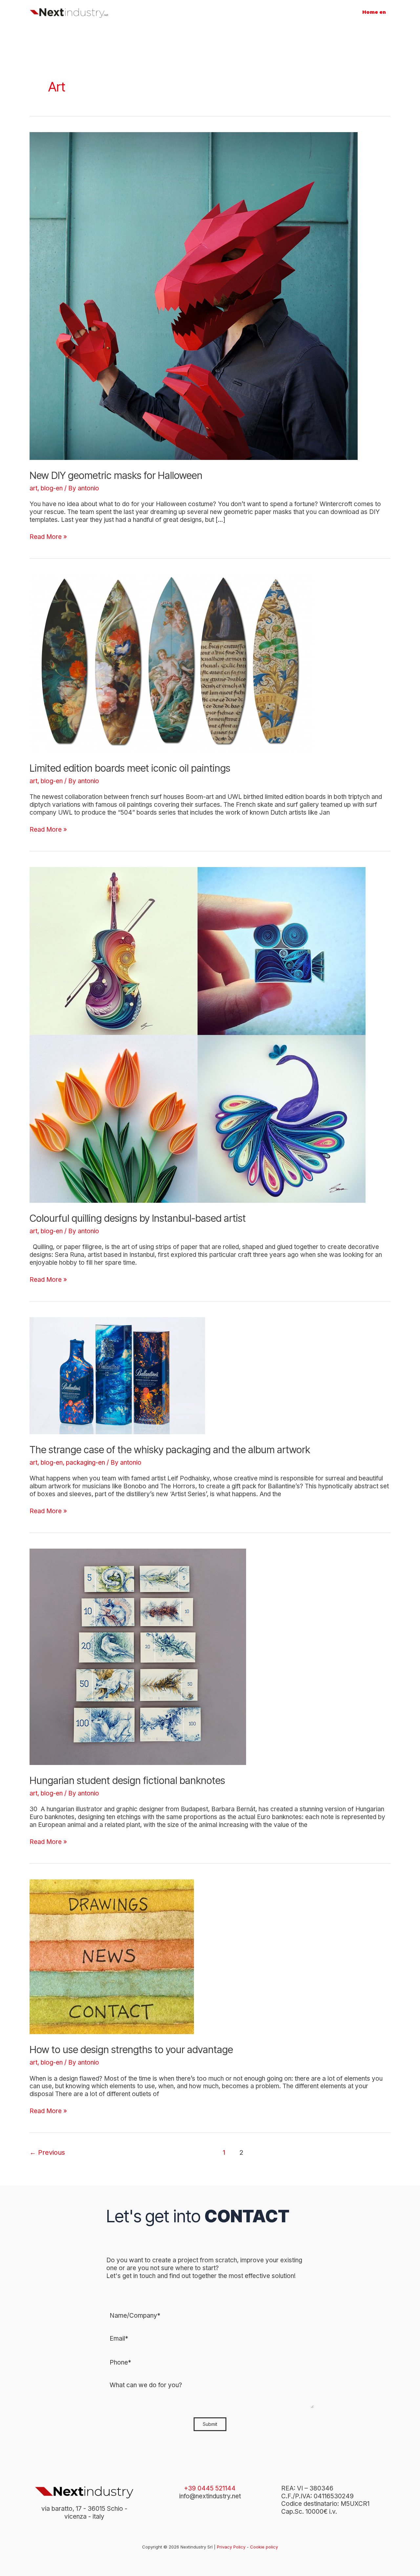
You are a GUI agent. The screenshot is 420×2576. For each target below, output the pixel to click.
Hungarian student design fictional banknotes (127, 1780)
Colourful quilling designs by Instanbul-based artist (138, 1218)
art (33, 488)
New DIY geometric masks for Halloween (116, 475)
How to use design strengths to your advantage (131, 2050)
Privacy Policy (231, 2547)
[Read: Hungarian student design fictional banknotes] (138, 1656)
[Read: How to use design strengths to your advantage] (112, 1956)
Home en (374, 12)
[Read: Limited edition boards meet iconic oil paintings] (172, 663)
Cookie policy (264, 2547)
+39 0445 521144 (210, 2488)
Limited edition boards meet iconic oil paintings (130, 768)
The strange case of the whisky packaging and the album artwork (170, 1450)
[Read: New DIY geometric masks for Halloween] (194, 296)
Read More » (48, 537)
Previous (47, 2152)
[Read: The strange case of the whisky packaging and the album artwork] (117, 1375)
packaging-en (85, 1463)
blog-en (52, 488)
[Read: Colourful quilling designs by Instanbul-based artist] (198, 1034)
